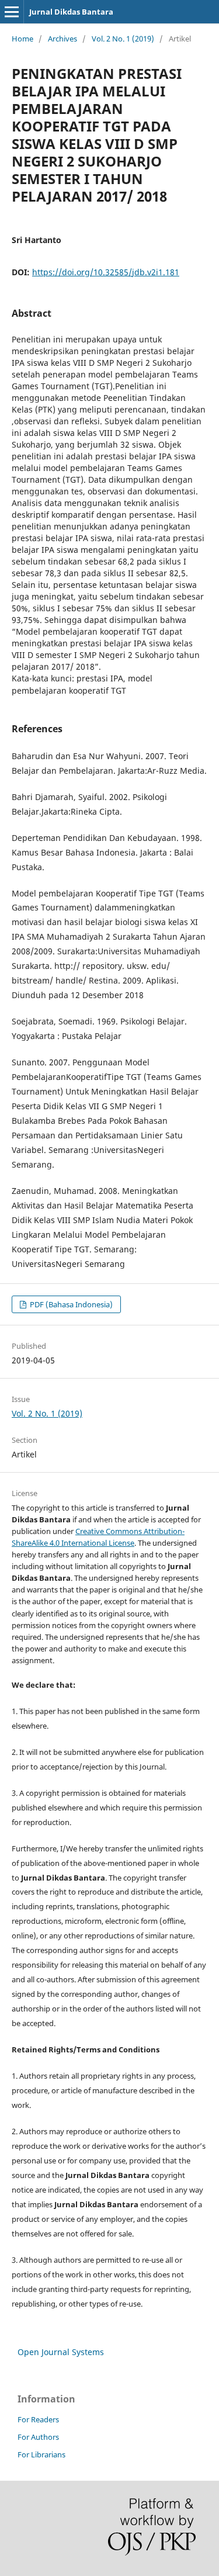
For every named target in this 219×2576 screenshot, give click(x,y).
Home (22, 39)
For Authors (38, 2437)
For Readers (38, 2419)
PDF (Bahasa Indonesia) (70, 1304)
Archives (62, 39)
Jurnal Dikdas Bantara (71, 12)
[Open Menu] (12, 12)
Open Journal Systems (61, 2352)
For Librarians (41, 2454)
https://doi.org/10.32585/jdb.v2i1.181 (106, 272)
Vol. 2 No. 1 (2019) (123, 39)
